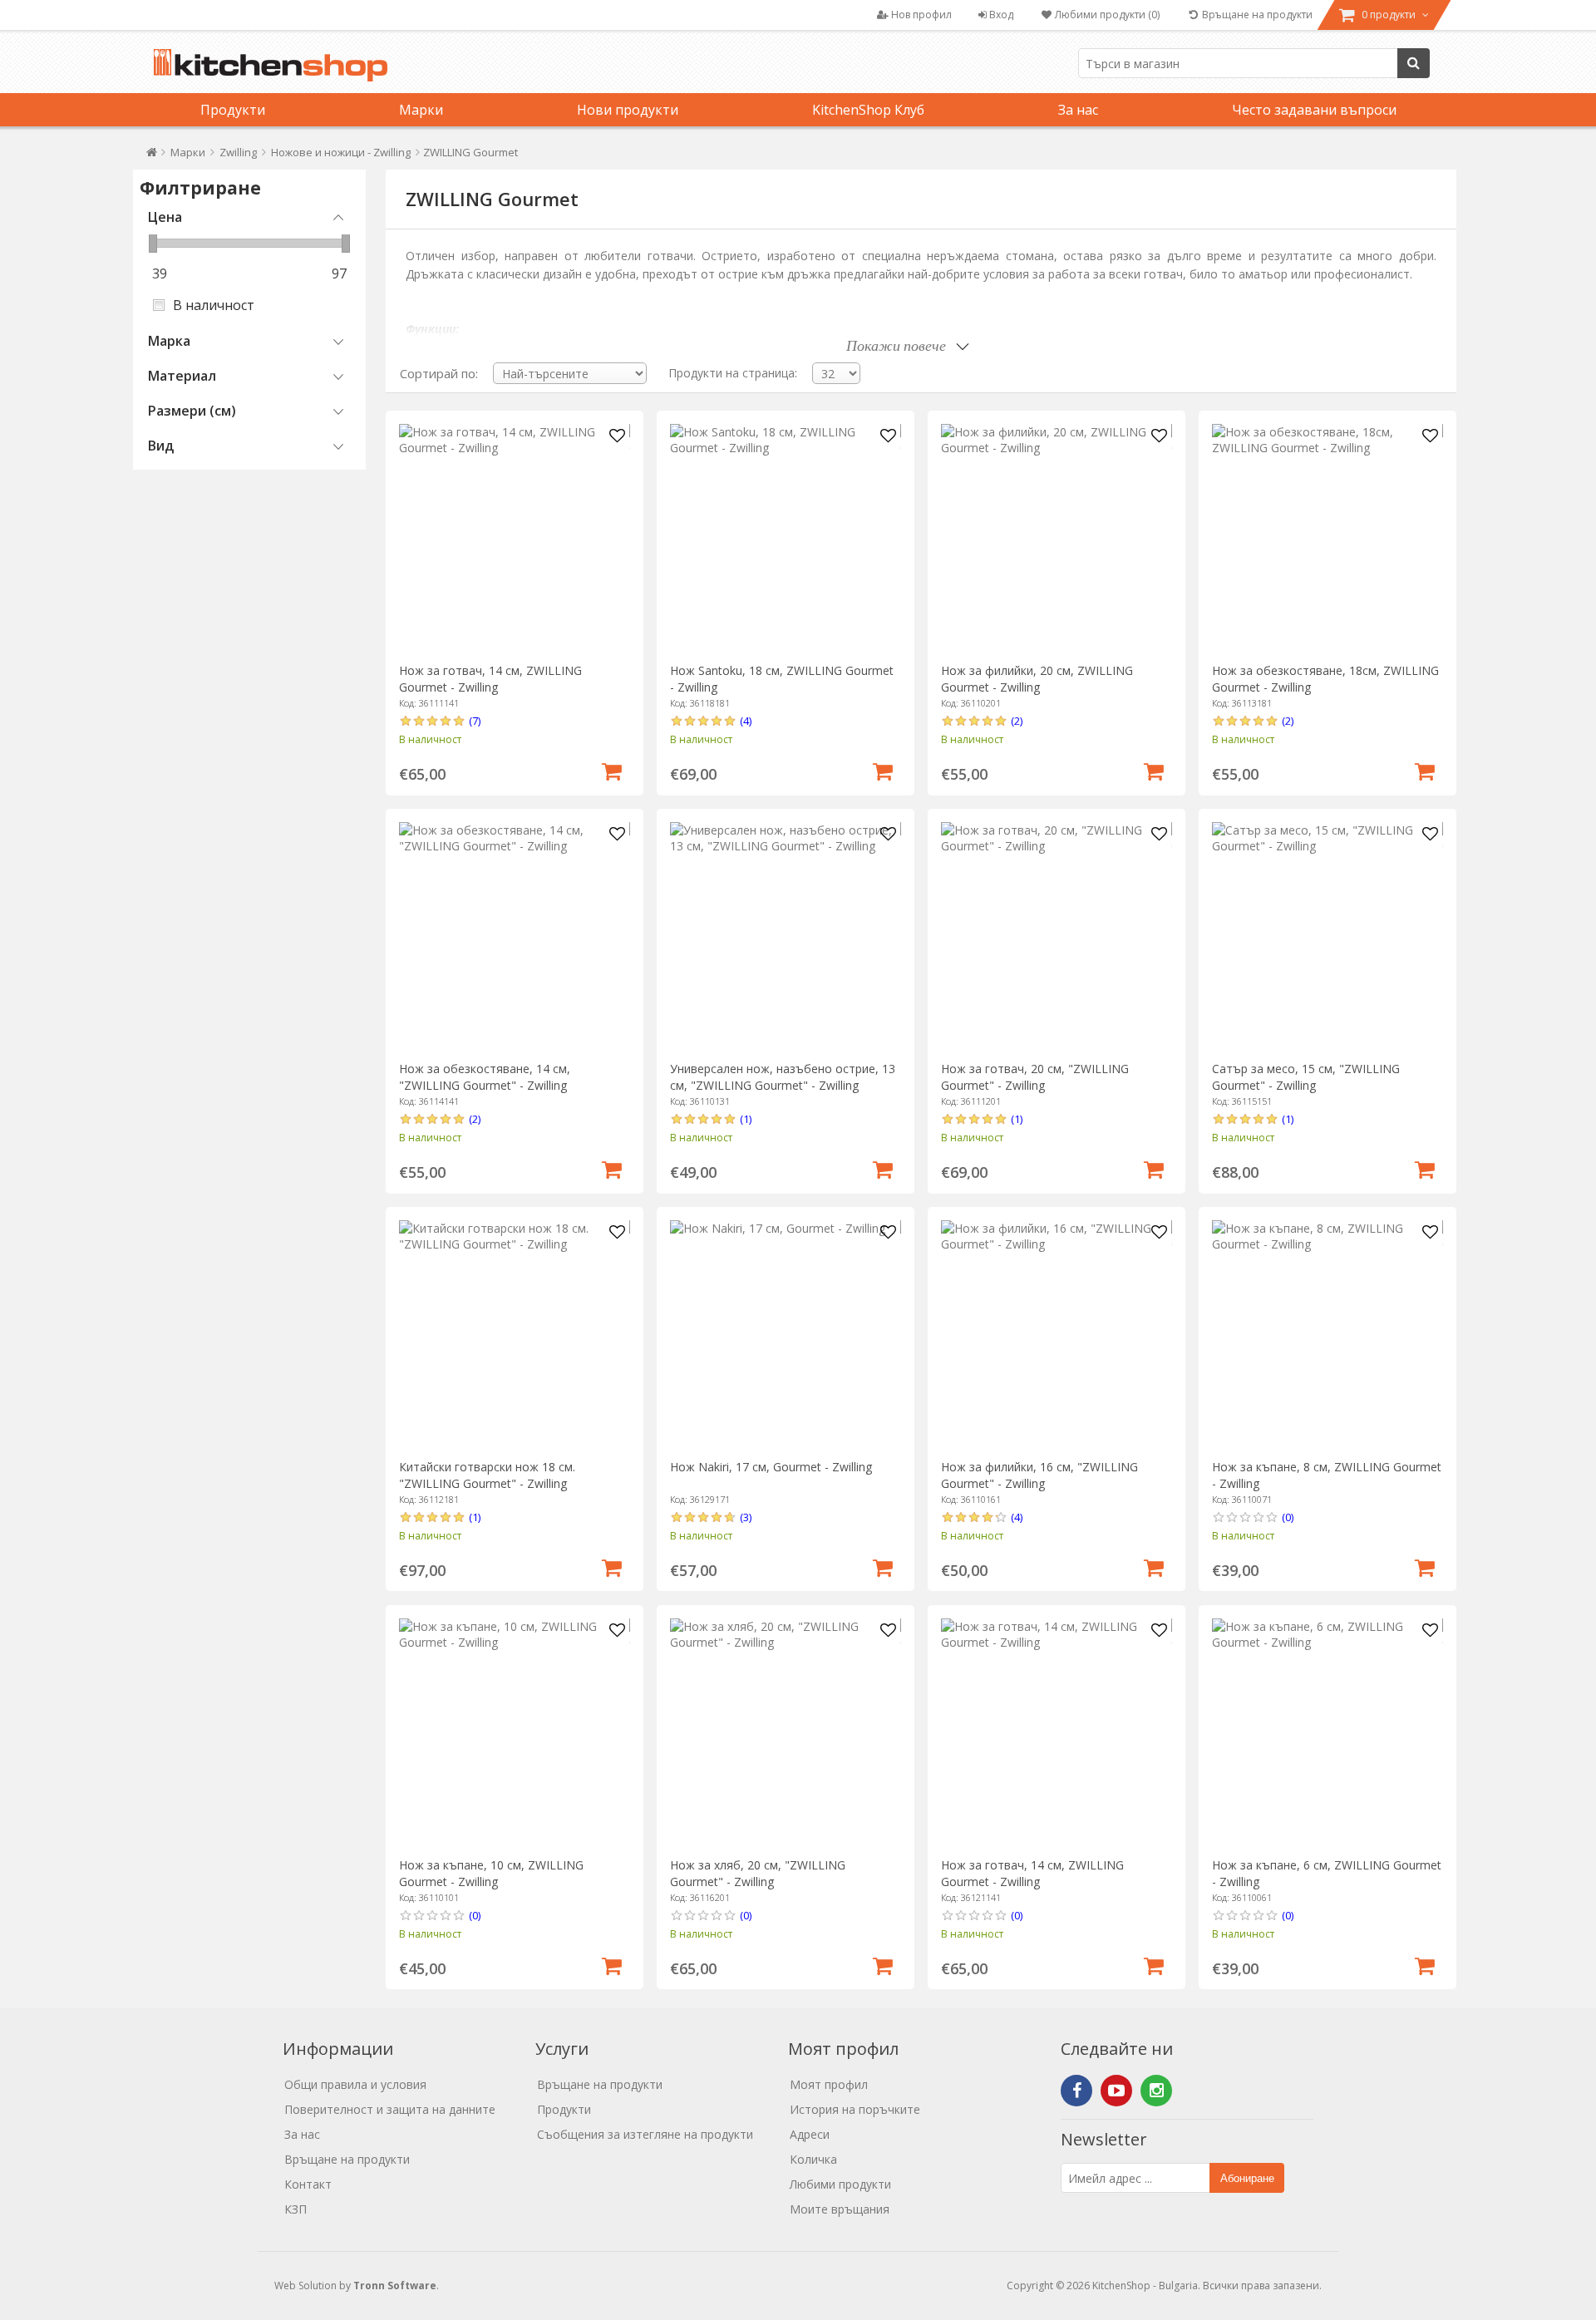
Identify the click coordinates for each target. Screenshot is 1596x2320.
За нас (1078, 110)
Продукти (233, 110)
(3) (746, 1517)
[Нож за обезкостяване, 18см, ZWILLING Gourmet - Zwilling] (1327, 539)
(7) (475, 721)
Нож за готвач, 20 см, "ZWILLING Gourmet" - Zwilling (1035, 1077)
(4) (746, 721)
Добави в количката (612, 770)
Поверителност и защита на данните (390, 2109)
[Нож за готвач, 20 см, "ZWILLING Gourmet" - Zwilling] (1056, 937)
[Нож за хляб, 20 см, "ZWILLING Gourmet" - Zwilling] (785, 1734)
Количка (813, 2159)
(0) (1288, 1517)
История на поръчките (855, 2109)
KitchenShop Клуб (868, 110)
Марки (421, 110)
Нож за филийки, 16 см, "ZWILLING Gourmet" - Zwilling (1039, 1475)
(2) (1017, 721)
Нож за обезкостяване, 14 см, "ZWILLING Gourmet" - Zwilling (485, 1077)
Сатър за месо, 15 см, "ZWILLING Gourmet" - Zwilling (1306, 1077)
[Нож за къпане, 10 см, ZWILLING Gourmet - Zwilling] (514, 1734)
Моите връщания (840, 2209)
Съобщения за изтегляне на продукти (645, 2134)
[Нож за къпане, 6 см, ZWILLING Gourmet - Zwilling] (1327, 1734)
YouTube (1116, 2091)
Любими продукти (840, 2184)
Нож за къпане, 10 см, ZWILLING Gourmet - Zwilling (491, 1873)
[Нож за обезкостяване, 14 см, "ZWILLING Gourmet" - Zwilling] (514, 937)
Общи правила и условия (355, 2084)
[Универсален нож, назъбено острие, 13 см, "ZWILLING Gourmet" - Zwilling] (785, 937)
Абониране (1247, 2178)
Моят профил (829, 2084)
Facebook (1076, 2091)
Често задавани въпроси (1314, 110)
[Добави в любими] (618, 436)
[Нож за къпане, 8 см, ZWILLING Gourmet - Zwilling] (1327, 1335)
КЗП (296, 2209)
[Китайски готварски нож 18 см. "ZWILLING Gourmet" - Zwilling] (514, 1335)
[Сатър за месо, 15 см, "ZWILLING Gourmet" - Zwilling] (1327, 937)
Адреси (810, 2134)
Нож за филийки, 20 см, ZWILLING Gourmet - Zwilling (1037, 679)
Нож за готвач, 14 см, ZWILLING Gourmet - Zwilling (490, 679)
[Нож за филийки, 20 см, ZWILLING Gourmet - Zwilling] (1056, 539)
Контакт (308, 2184)
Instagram (1156, 2091)
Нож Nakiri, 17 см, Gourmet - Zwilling (771, 1467)
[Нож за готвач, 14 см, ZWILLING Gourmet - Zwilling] (514, 539)
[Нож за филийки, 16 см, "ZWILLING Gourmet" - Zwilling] (1056, 1335)
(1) (746, 1119)
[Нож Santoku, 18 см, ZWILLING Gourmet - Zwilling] (785, 539)
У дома (152, 156)
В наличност (214, 305)
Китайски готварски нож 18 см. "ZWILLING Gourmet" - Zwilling (487, 1475)
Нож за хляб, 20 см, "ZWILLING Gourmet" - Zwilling (758, 1873)
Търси (1414, 63)
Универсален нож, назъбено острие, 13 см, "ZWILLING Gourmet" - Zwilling (783, 1077)
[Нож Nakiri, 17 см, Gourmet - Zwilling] (785, 1335)
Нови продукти (628, 110)
